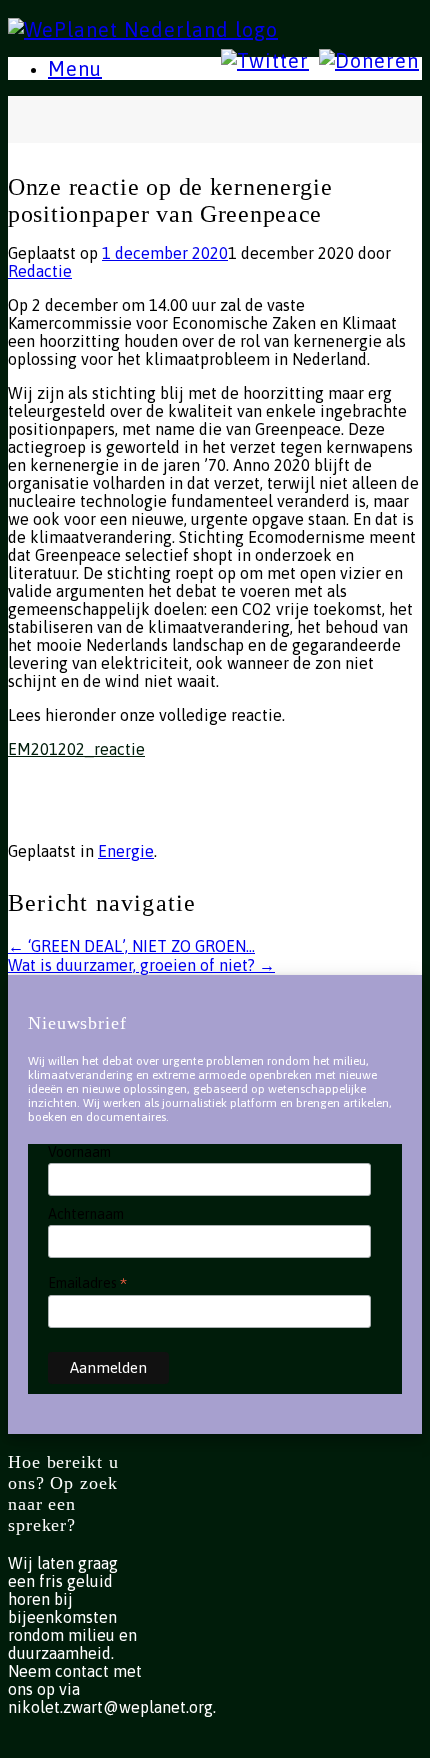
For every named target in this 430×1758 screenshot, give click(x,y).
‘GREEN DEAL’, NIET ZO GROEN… (131, 946)
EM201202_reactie (76, 749)
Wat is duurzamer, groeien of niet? (141, 965)
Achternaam (86, 1214)
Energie (126, 851)
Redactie (40, 271)
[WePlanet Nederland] (143, 27)
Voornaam (79, 1152)
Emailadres (87, 1282)
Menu (75, 68)
